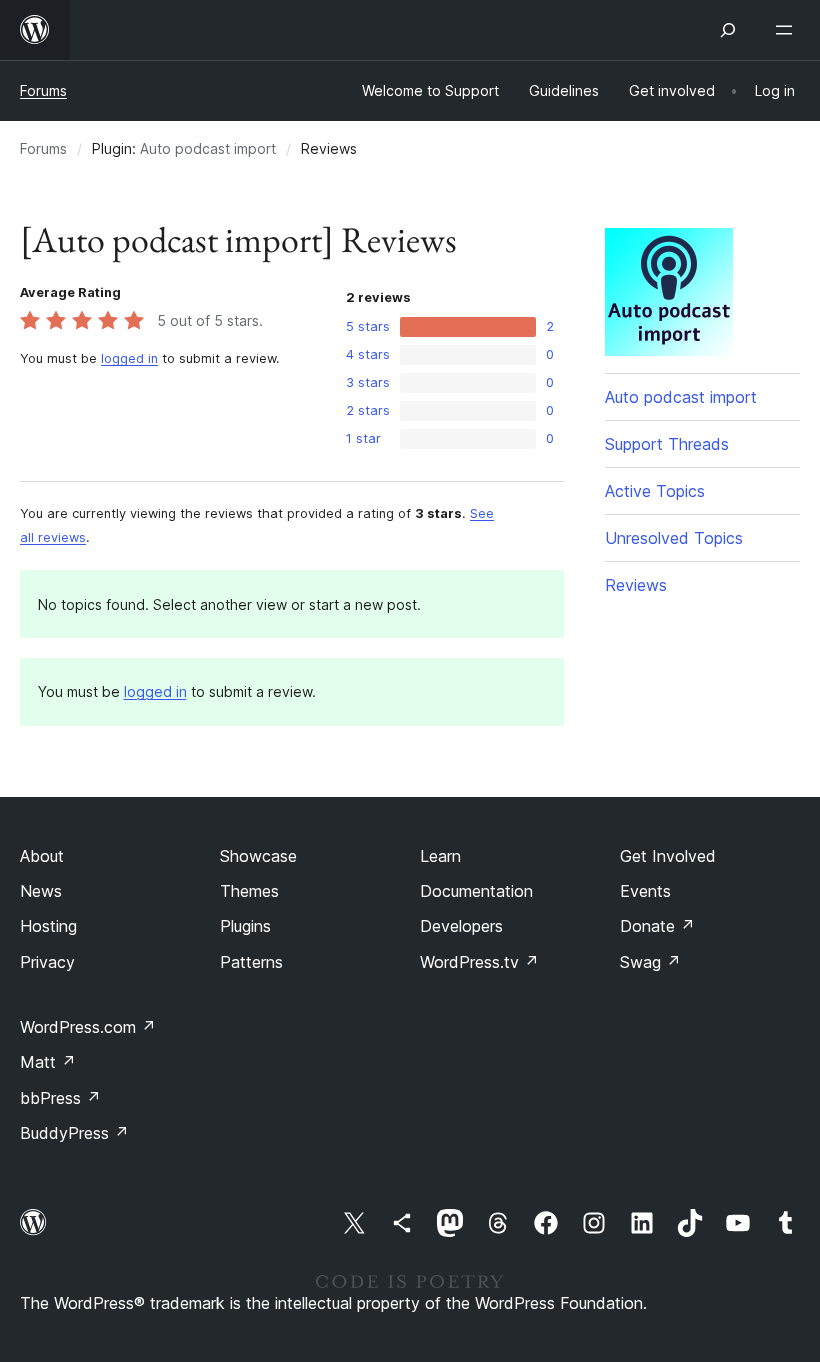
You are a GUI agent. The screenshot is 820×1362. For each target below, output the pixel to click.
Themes (249, 891)
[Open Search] (728, 30)
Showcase (258, 856)
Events (645, 891)
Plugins (245, 926)
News (41, 891)
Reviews (636, 585)
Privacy (47, 962)
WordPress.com (88, 1027)
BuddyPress (74, 1133)
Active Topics (655, 491)
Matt (48, 1062)
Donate (657, 926)
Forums (43, 90)
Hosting (48, 926)
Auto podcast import (208, 148)
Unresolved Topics (674, 538)
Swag (650, 962)
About (42, 856)
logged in (129, 358)
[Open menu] (788, 30)
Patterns (251, 962)
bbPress (60, 1098)
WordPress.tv (479, 962)
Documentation (476, 891)
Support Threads (667, 444)
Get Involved (668, 856)
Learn (440, 856)
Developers (461, 926)
